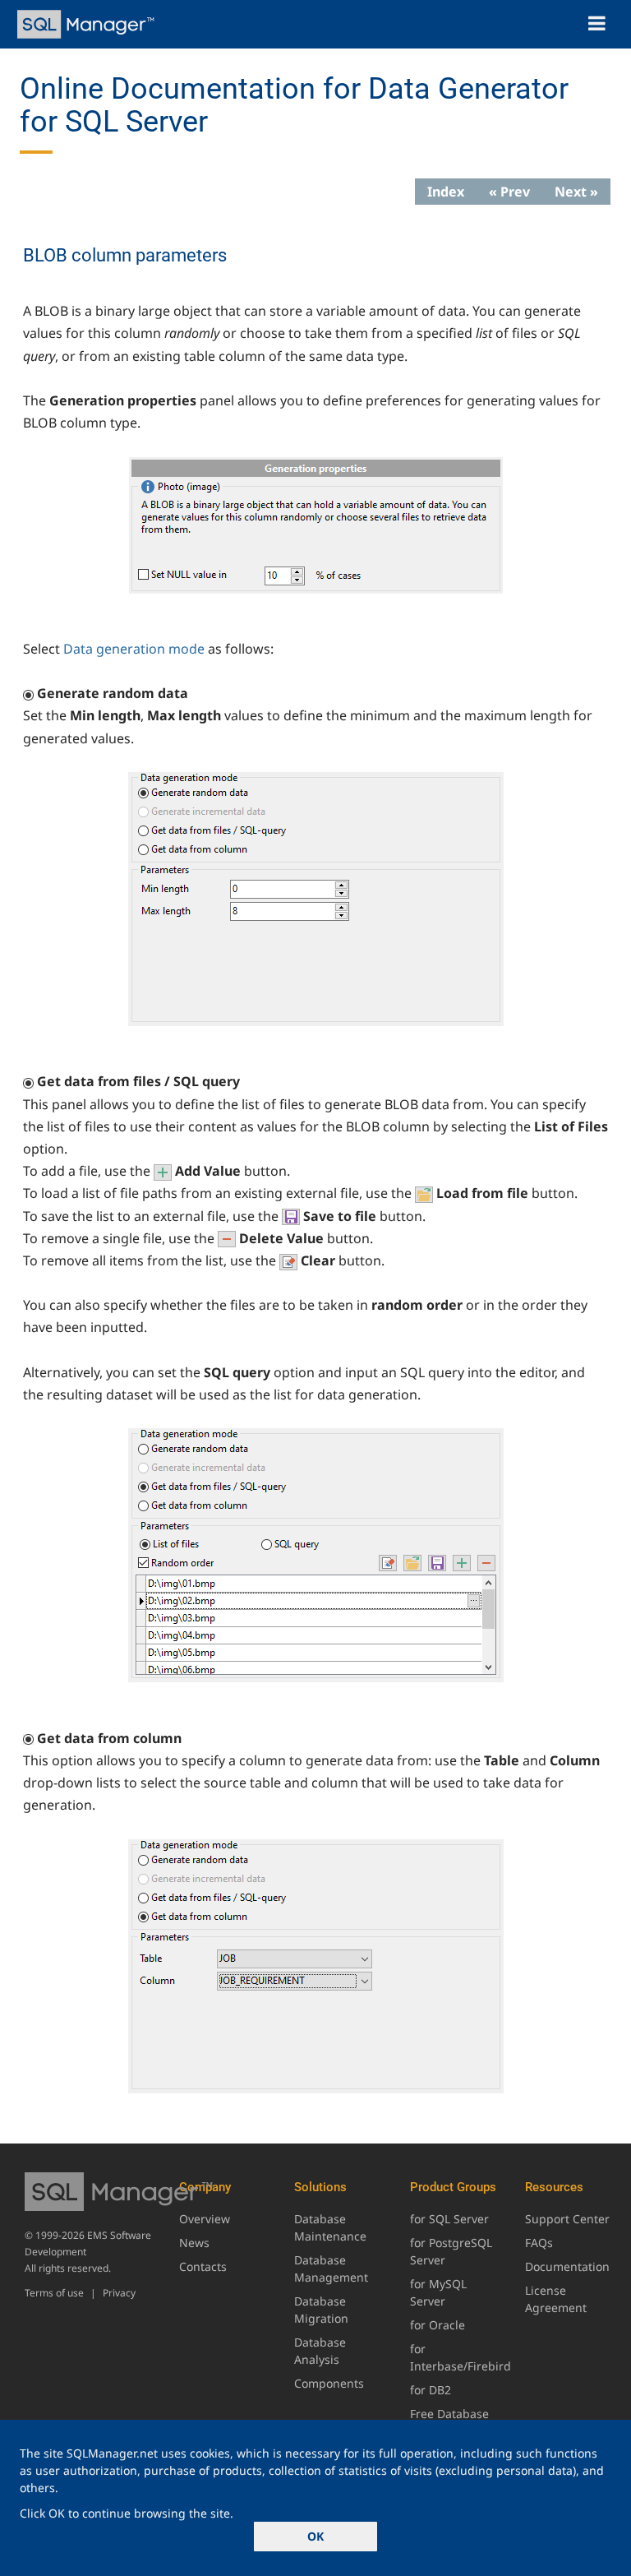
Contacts (203, 2266)
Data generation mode (134, 649)
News (194, 2243)
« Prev (509, 192)
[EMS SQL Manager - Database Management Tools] (88, 24)
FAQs (539, 2243)
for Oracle (438, 2325)
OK (315, 2536)
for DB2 (431, 2390)
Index (446, 192)
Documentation (567, 2266)
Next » (576, 192)
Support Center (567, 2219)
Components (329, 2383)
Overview (205, 2219)
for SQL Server (449, 2219)
